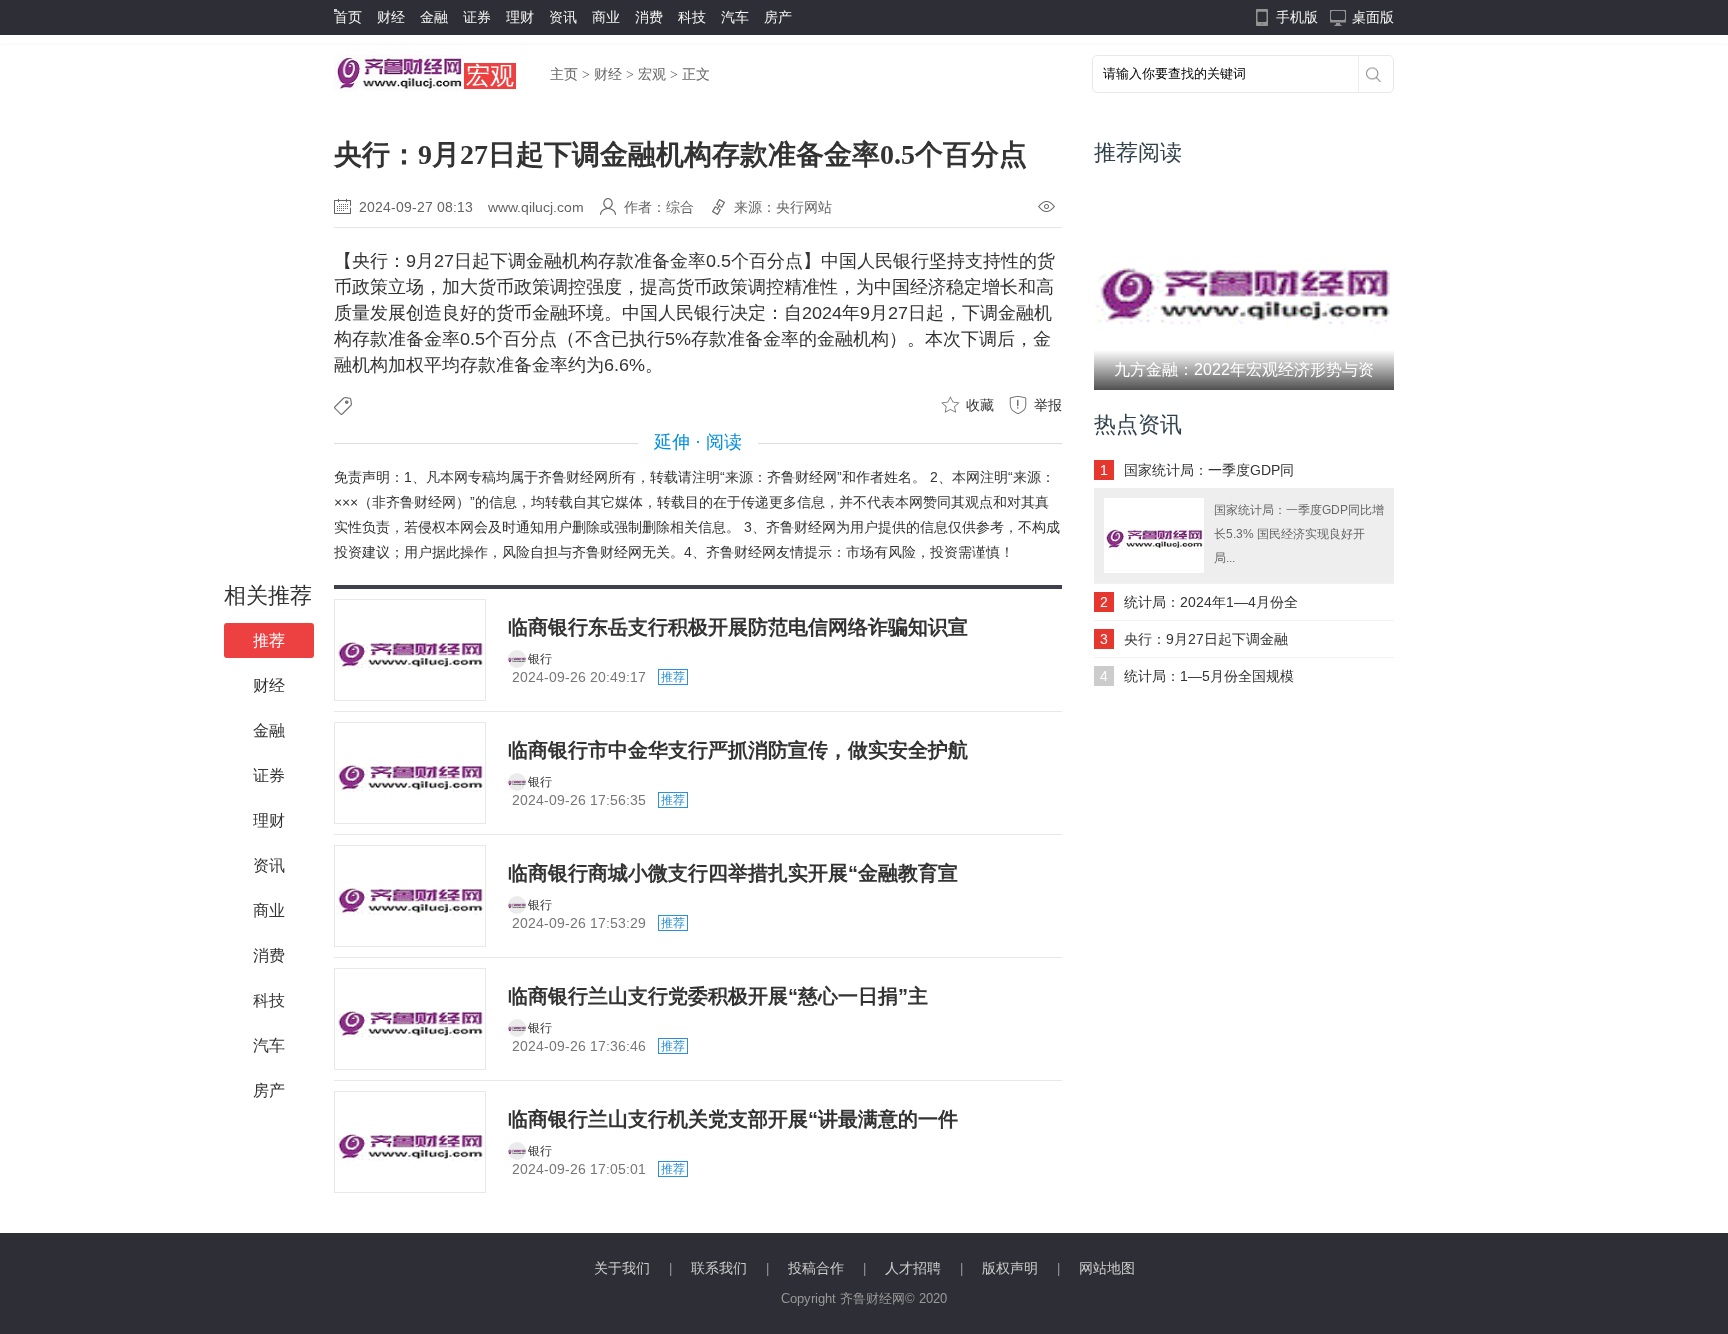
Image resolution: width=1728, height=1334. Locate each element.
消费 (649, 17)
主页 (564, 74)
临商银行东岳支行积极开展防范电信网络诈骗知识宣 (738, 627)
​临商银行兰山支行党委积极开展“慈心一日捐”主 (718, 996)
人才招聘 (913, 1268)
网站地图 (1107, 1268)
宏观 (490, 75)
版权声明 (1010, 1268)
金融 (434, 17)
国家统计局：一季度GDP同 (1209, 470)
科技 (692, 17)
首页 (348, 17)
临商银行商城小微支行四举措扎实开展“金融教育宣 (733, 873)
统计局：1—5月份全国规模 (1209, 676)
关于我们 (622, 1268)
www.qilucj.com (536, 207)
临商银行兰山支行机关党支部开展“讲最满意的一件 (733, 1119)
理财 (520, 17)
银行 (540, 659)
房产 (778, 17)
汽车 (735, 17)
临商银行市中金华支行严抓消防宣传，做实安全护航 (738, 750)
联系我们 (719, 1268)
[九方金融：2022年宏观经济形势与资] (1244, 285)
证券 (477, 17)
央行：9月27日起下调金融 (1206, 639)
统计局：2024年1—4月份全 (1211, 602)
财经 (391, 17)
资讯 (563, 17)
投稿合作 (816, 1268)
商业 (606, 17)
